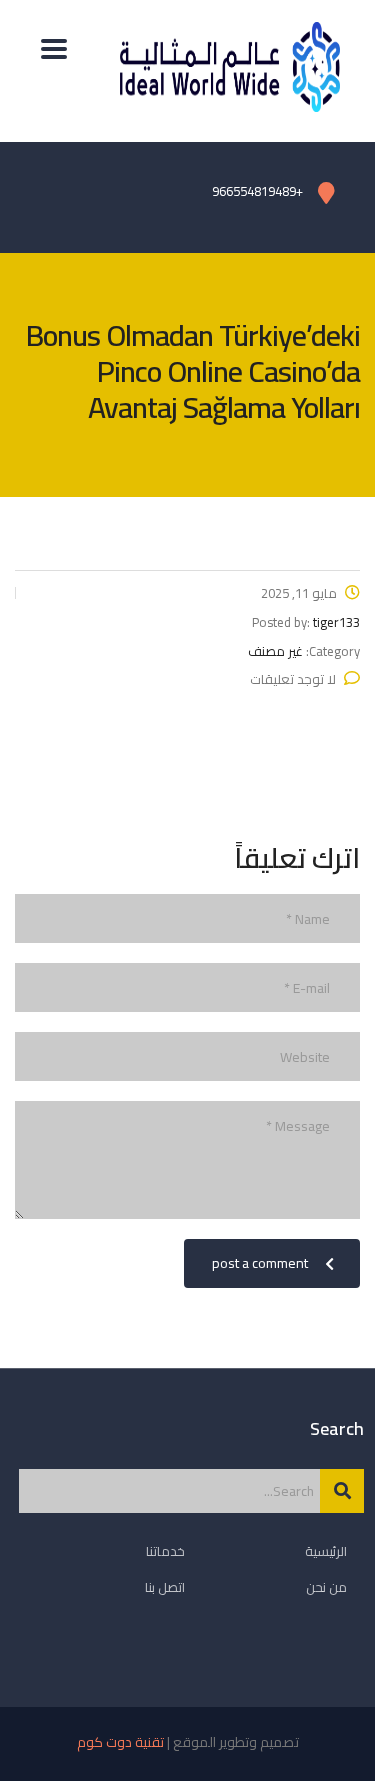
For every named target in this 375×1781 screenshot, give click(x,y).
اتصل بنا (165, 1587)
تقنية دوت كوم (120, 1742)
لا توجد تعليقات (293, 679)
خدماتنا (165, 1551)
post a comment (260, 1263)
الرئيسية (326, 1551)
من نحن (326, 1587)
